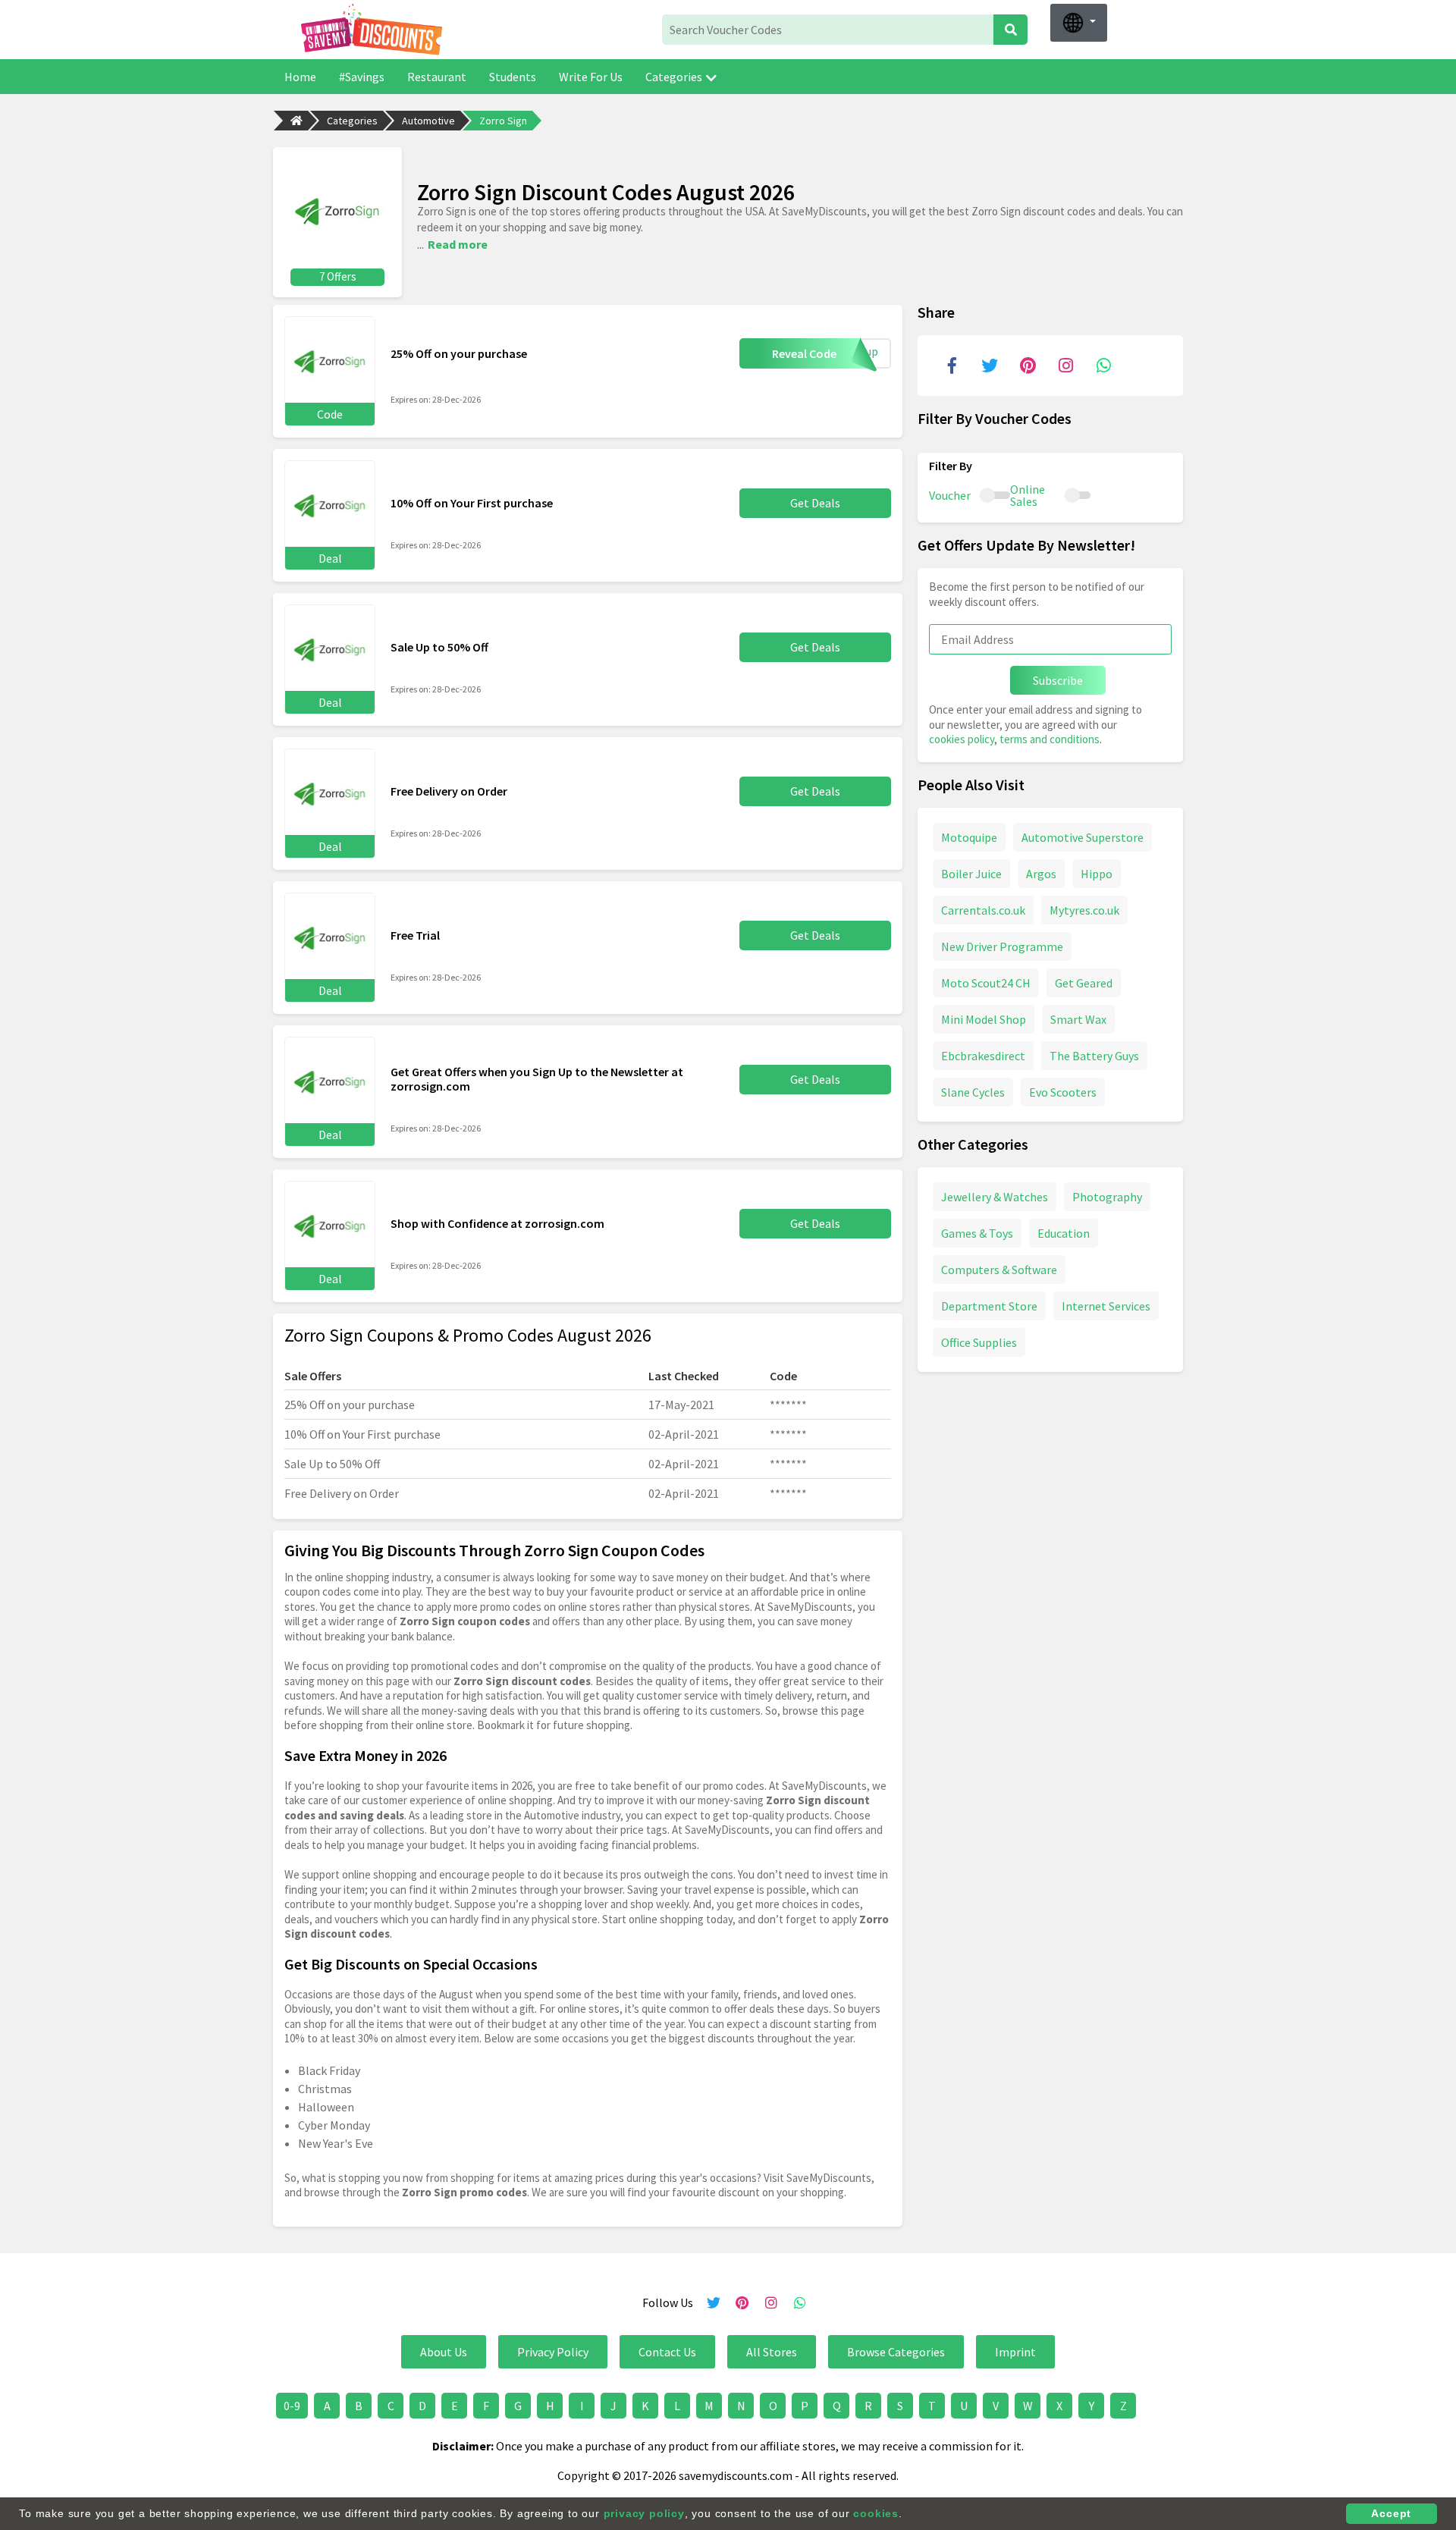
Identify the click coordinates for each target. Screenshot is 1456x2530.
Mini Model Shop (984, 1019)
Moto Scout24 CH (986, 982)
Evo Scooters (1063, 1091)
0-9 (292, 2406)
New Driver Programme (1002, 946)
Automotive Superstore (1083, 837)
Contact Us (667, 2352)
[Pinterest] (1028, 366)
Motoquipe (969, 837)
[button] (1079, 23)
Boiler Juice (971, 873)
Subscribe (1058, 680)
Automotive (428, 121)
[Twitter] (990, 366)
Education (1064, 1232)
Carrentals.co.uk (983, 909)
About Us (444, 2352)
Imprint (1015, 2352)
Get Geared (1084, 982)
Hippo (1097, 873)
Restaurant (437, 77)
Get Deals (815, 503)
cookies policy (962, 739)
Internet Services (1106, 1305)
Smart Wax (1078, 1019)
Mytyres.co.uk (1084, 909)
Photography (1107, 1196)
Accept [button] (1391, 2513)
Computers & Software (999, 1269)
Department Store (989, 1305)
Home (300, 77)
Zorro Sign (503, 121)
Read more (458, 244)
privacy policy (644, 2513)
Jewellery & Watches (995, 1196)
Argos (1041, 873)
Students (513, 77)
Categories (674, 77)
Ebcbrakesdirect (983, 1055)
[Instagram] (1065, 366)
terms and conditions (1050, 739)
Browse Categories (896, 2352)
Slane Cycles (973, 1091)
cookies (876, 2513)
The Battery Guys (1094, 1055)
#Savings (362, 77)
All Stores (772, 2352)
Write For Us (591, 77)
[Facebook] (952, 366)
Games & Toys (977, 1232)
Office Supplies (979, 1342)
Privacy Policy (553, 2352)
